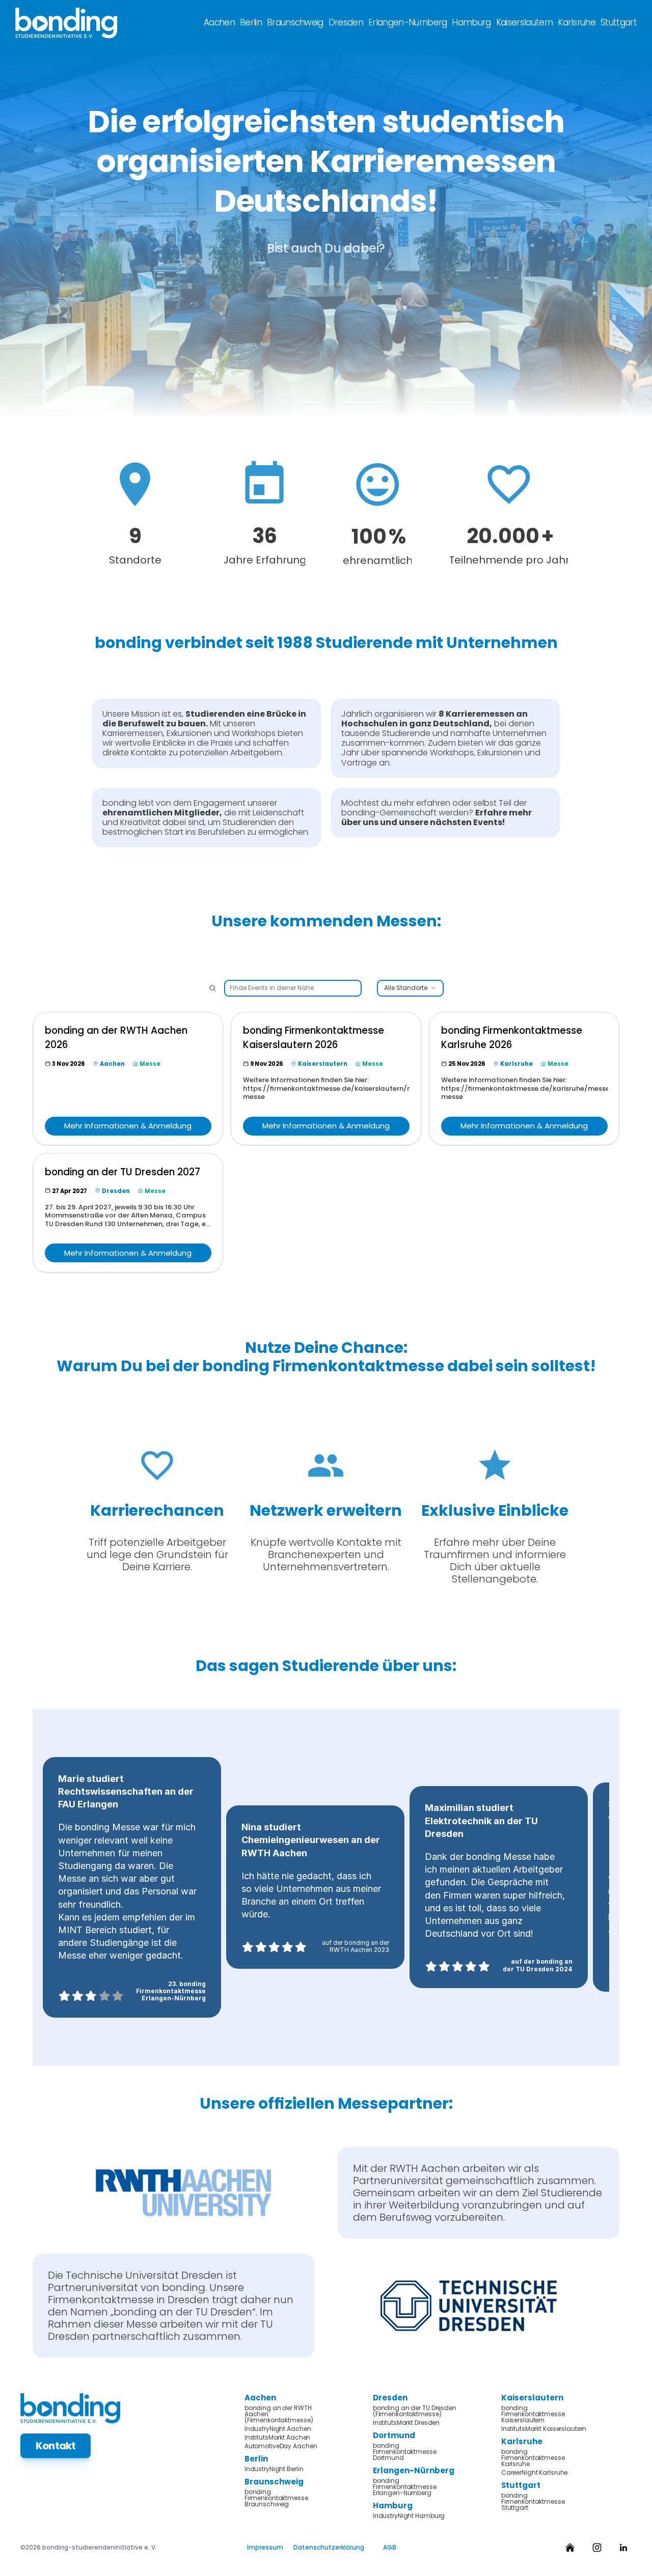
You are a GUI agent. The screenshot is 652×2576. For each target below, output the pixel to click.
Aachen (219, 22)
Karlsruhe (577, 22)
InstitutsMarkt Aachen (277, 2438)
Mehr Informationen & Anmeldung (128, 1126)
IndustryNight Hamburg (409, 2516)
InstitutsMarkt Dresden (406, 2423)
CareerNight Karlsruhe (534, 2473)
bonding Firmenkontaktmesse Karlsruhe (534, 2458)
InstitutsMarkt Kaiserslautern (544, 2429)
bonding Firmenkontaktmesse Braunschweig (277, 2498)
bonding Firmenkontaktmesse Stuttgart (534, 2502)
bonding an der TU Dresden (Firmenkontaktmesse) (415, 2411)
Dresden (346, 22)
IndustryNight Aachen (278, 2429)
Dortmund (394, 2435)
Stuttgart (619, 22)
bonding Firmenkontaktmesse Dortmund (405, 2452)
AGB (390, 2547)
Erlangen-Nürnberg (407, 22)
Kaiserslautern (524, 22)
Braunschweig (295, 22)
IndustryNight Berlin (274, 2469)
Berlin (251, 22)
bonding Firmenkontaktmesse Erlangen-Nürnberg (405, 2487)
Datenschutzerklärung (329, 2547)
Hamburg (471, 22)
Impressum (265, 2547)
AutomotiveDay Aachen (281, 2446)
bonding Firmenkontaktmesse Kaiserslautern (534, 2414)
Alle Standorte (406, 988)
